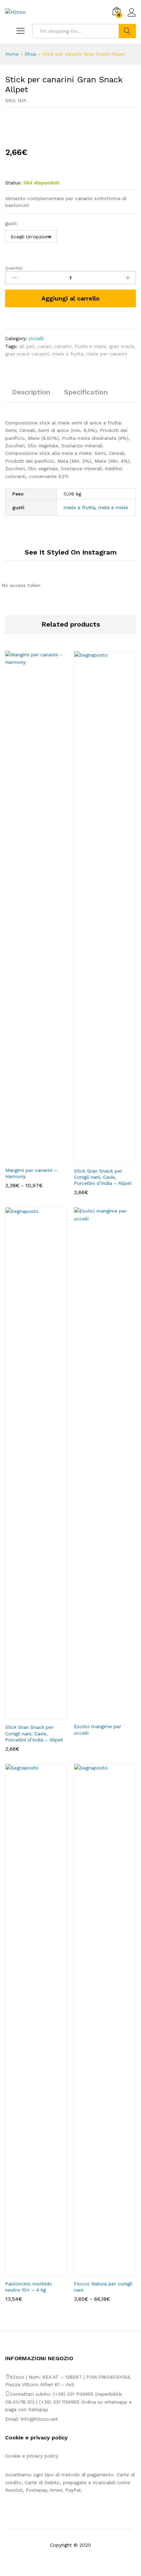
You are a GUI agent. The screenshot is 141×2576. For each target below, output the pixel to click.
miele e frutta (79, 507)
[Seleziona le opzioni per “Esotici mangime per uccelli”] (97, 1715)
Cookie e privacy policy (32, 2456)
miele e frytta (68, 354)
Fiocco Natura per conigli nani (103, 2287)
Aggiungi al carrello (70, 298)
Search (127, 31)
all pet (27, 346)
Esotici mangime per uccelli (98, 1730)
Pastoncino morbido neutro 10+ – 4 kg (29, 2287)
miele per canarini (107, 354)
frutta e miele (90, 346)
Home (12, 54)
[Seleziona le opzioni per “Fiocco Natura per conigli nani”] (97, 2272)
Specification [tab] (86, 392)
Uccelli (36, 338)
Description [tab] (31, 392)
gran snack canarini (27, 354)
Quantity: (14, 268)
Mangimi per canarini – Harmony (31, 1173)
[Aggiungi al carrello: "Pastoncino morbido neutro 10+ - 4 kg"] (28, 2272)
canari (44, 346)
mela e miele (113, 507)
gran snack (121, 346)
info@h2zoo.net (39, 2419)
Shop (31, 54)
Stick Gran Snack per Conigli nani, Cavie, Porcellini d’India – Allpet (103, 1177)
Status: (13, 183)
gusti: (11, 223)
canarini (63, 346)
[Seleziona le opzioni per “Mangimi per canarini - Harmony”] (28, 1159)
